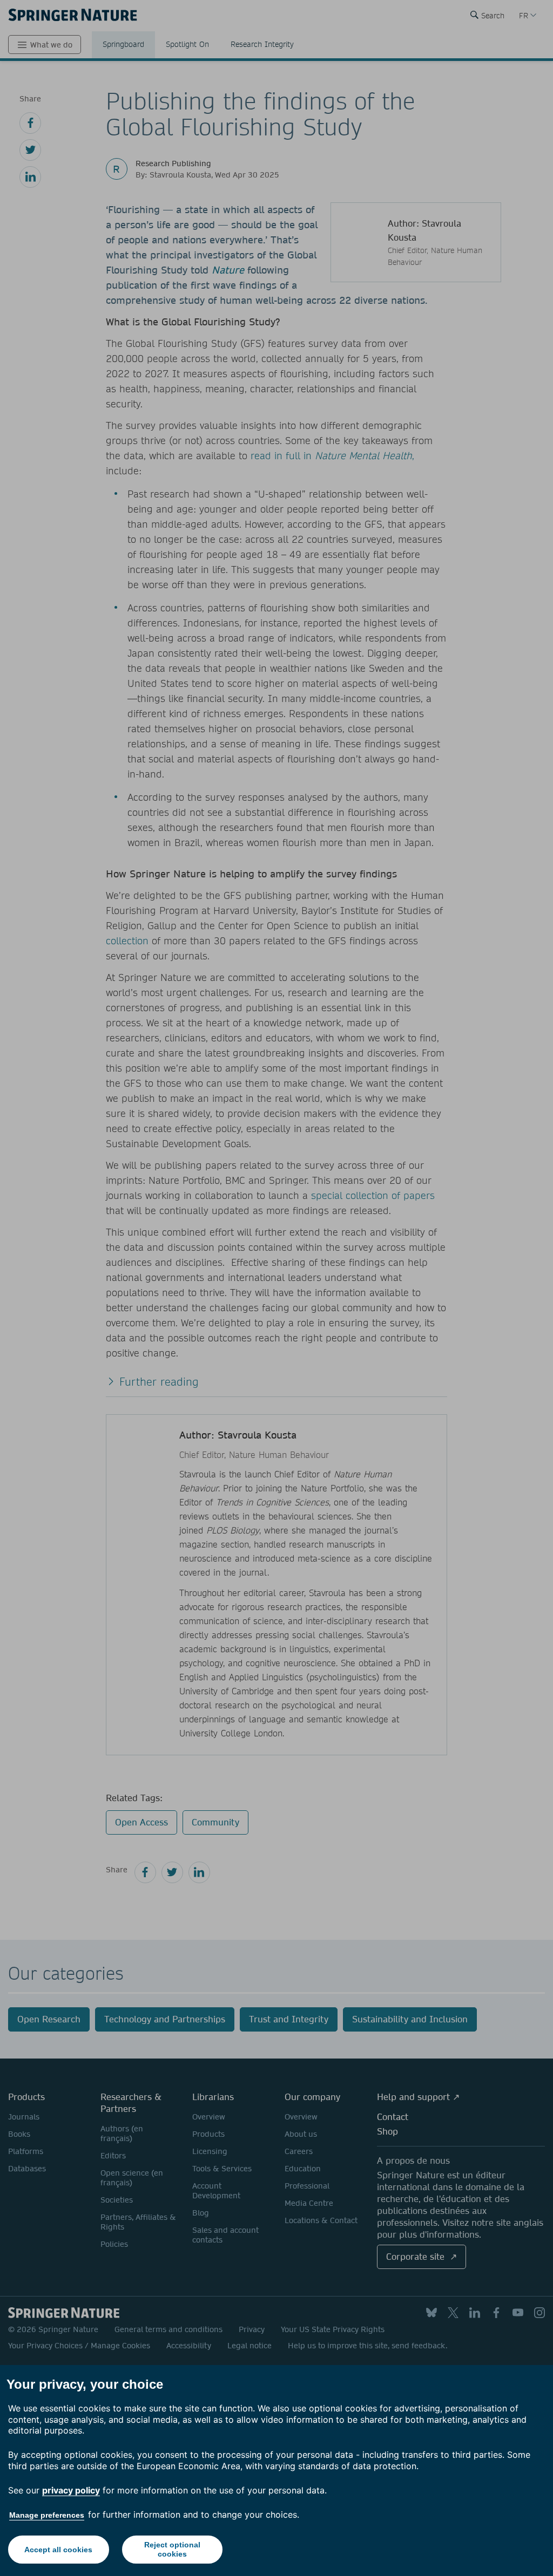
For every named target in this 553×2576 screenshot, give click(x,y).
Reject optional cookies (172, 2549)
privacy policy (71, 2490)
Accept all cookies (58, 2550)
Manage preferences (47, 2515)
